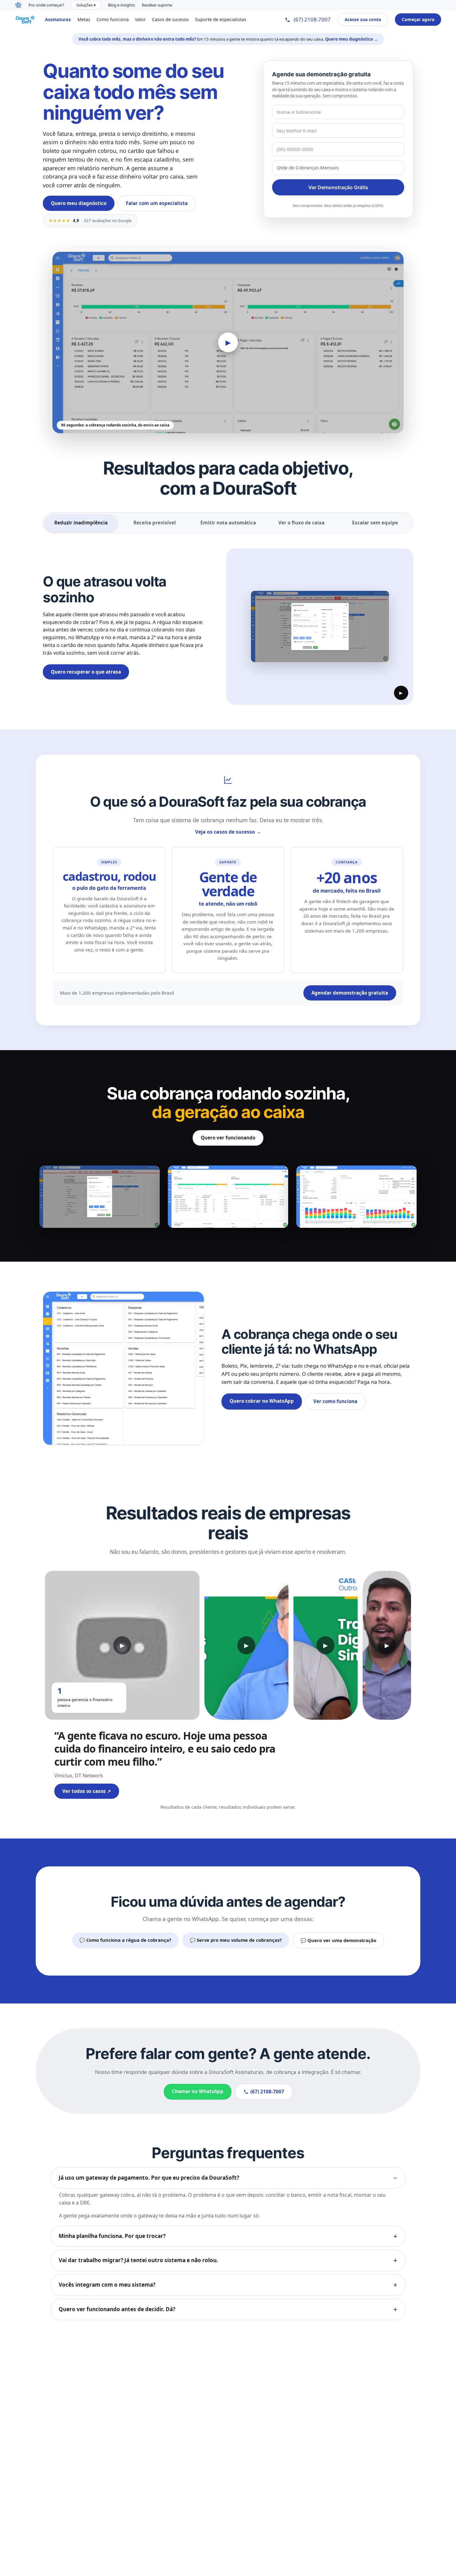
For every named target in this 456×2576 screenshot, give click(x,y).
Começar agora (418, 19)
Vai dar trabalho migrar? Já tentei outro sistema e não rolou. (138, 2260)
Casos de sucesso (170, 19)
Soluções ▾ (86, 5)
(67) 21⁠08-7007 (312, 19)
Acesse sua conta (363, 19)
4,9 (90, 220)
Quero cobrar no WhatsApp (262, 1401)
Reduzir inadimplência (81, 523)
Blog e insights (121, 5)
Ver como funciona (335, 1401)
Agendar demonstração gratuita (350, 993)
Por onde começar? (46, 5)
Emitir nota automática (228, 523)
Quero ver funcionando (228, 1138)
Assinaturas (58, 19)
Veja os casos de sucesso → (228, 832)
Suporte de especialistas (221, 19)
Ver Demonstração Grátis (338, 187)
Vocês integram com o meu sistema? (107, 2285)
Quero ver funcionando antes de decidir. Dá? (117, 2309)
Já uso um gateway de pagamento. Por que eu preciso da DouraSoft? (149, 2178)
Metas (84, 19)
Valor (140, 19)
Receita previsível (155, 523)
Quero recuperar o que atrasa (86, 672)
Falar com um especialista (157, 203)
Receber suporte (157, 5)
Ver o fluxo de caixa (301, 523)
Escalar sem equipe (375, 523)
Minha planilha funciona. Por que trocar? (112, 2236)
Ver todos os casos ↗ (87, 1791)
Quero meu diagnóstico (79, 203)
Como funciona (113, 19)
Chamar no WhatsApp (198, 2091)
